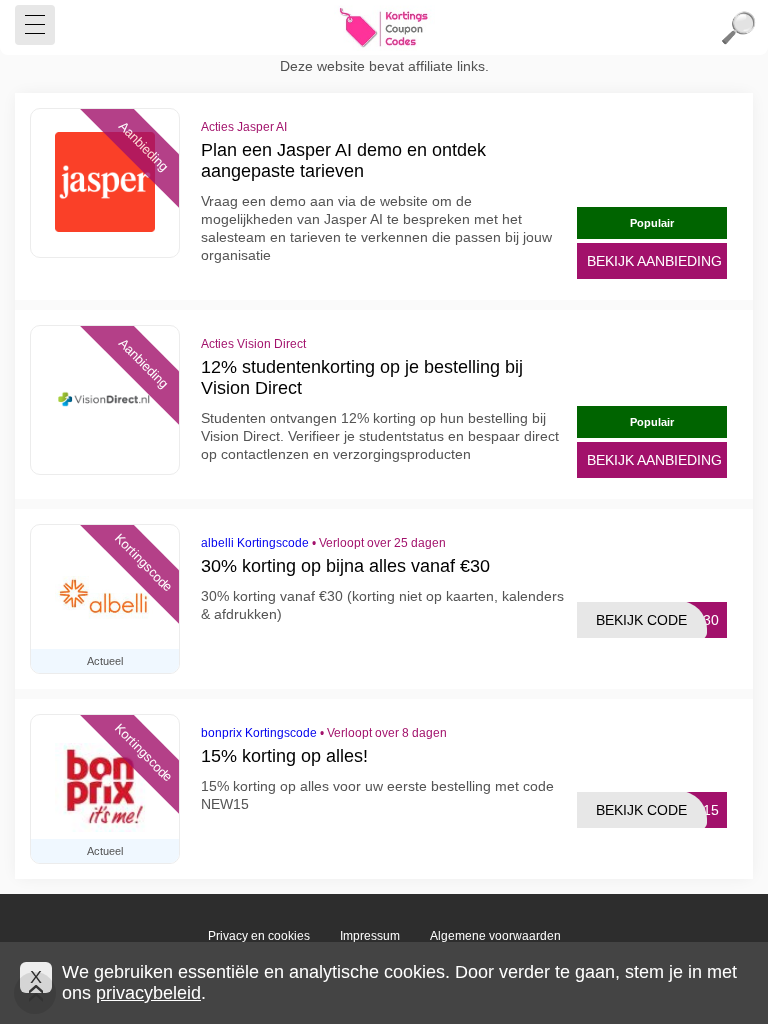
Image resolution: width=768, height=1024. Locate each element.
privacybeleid (148, 993)
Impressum (370, 936)
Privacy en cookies (259, 936)
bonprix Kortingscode (259, 733)
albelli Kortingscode (255, 543)
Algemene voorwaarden (495, 936)
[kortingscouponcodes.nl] (384, 28)
